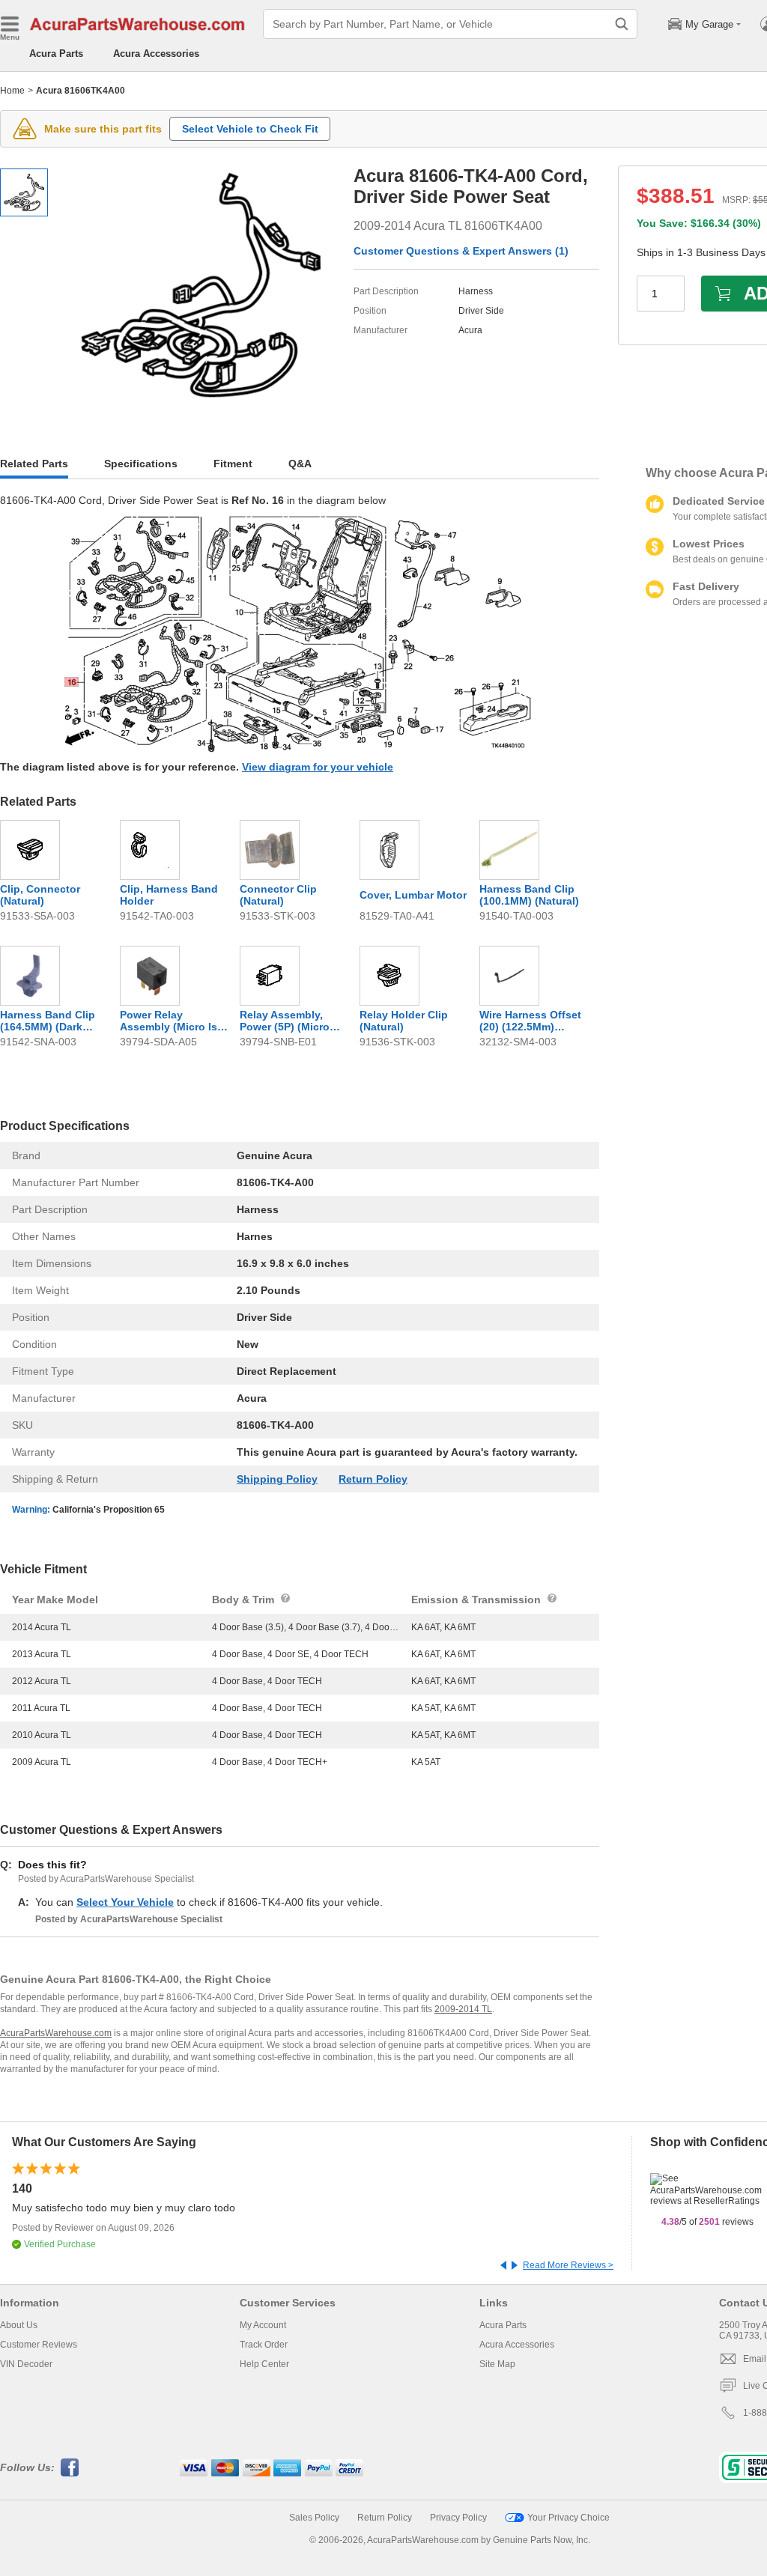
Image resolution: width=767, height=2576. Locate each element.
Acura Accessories (156, 54)
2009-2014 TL (463, 2009)
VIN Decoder (26, 2364)
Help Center (264, 2364)
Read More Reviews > (568, 2265)
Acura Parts (56, 54)
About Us (19, 2325)
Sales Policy (314, 2518)
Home (12, 91)
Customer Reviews (39, 2345)
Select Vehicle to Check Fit (250, 129)
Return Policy (373, 1479)
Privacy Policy (458, 2518)
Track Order (264, 2345)
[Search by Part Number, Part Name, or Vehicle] (622, 24)
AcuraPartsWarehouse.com (56, 2033)
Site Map (497, 2364)
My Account (263, 2325)
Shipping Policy (277, 1479)
